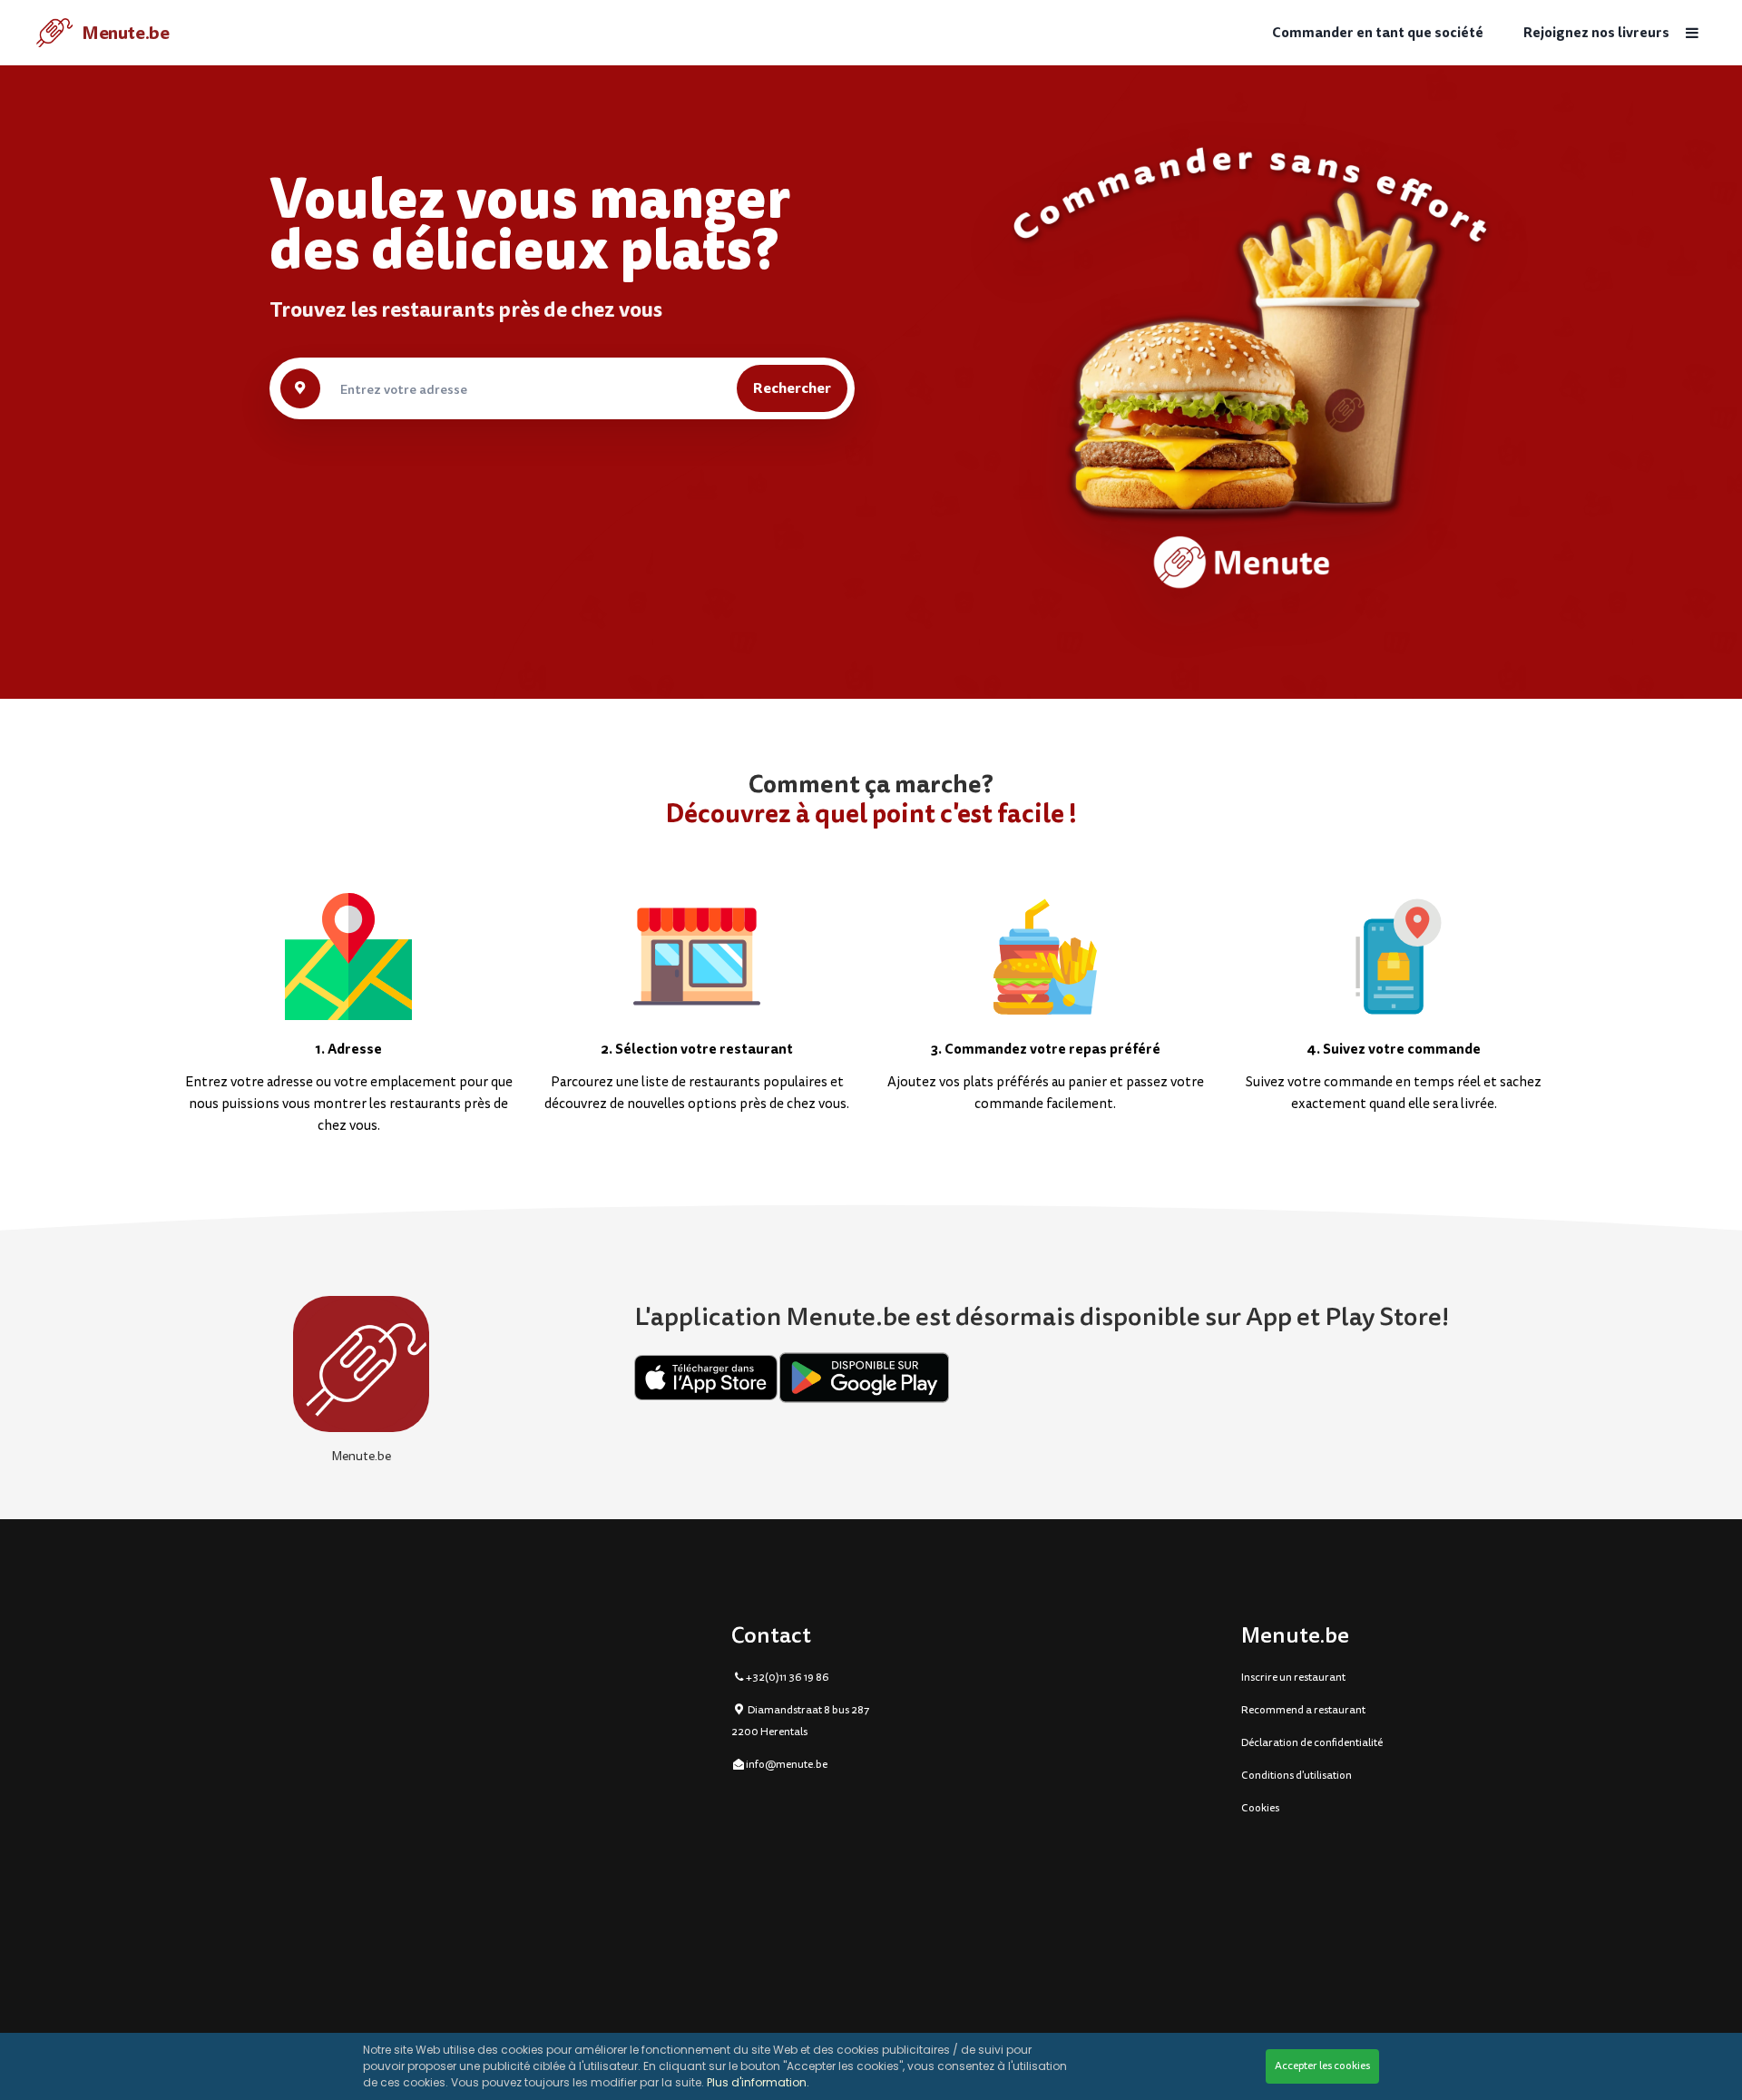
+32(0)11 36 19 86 (788, 1678)
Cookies (1260, 1808)
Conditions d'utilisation (1297, 1776)
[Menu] (1692, 33)
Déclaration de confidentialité (1312, 1743)
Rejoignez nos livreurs (1596, 33)
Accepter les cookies (1322, 2066)
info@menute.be (787, 1765)
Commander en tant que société (1378, 33)
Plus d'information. (758, 2082)
